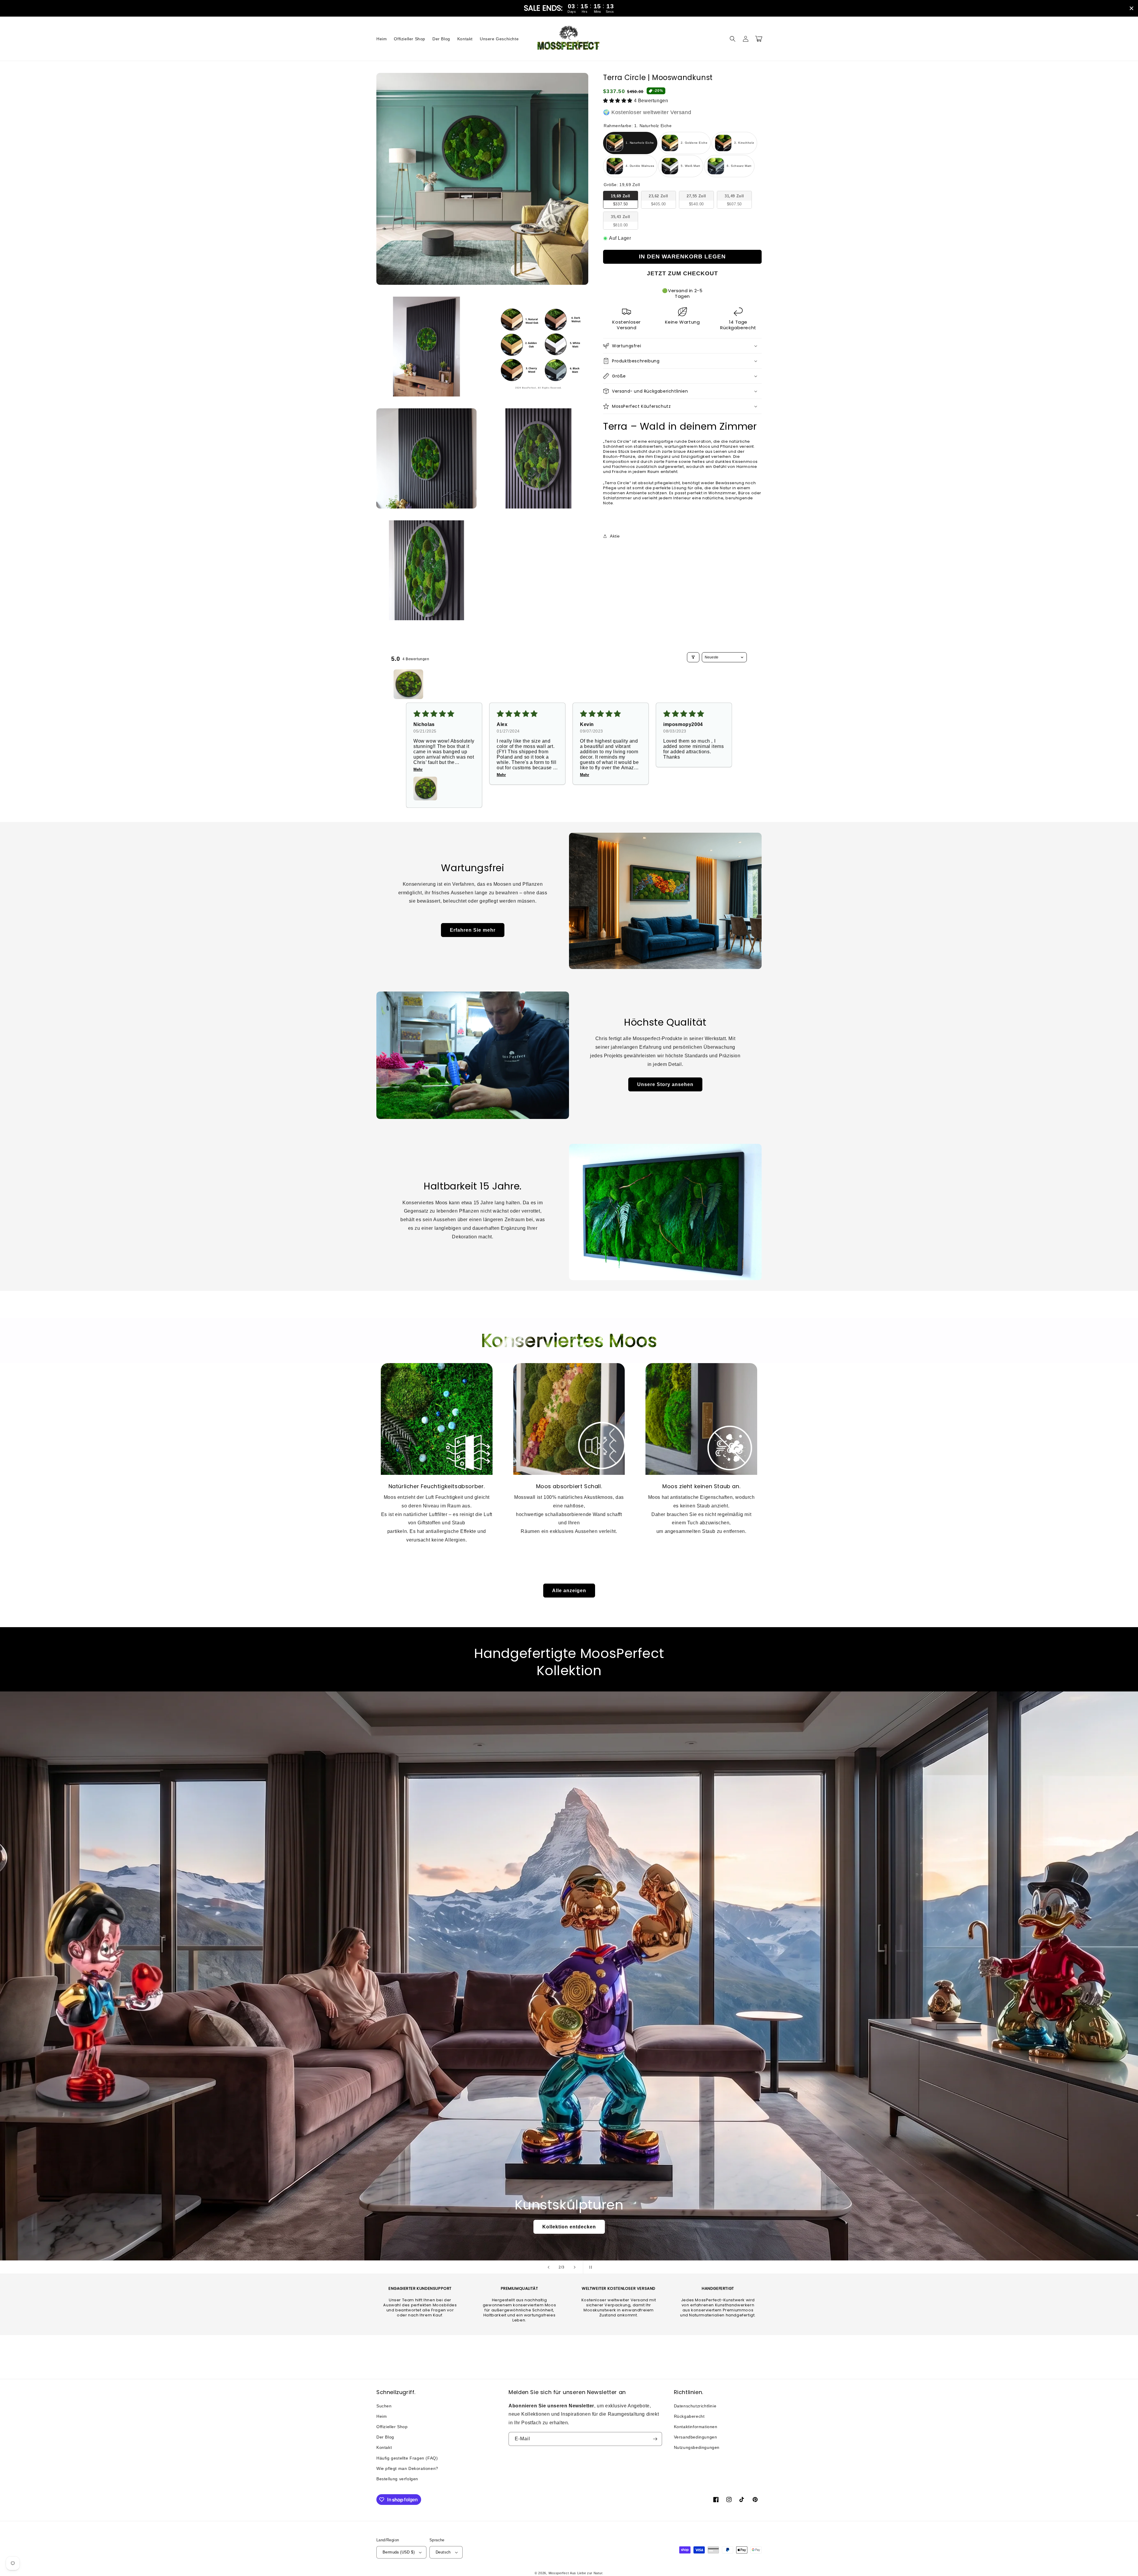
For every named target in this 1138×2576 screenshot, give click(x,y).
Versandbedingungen (696, 2437)
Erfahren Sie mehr (473, 930)
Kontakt (384, 2447)
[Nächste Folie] (575, 2267)
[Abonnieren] (655, 2439)
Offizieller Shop (392, 2427)
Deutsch (443, 2552)
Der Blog (385, 2437)
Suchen (384, 2406)
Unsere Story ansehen (665, 1084)
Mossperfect (559, 2573)
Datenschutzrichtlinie (695, 2406)
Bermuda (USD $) (399, 2552)
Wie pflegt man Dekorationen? (407, 2468)
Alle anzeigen (569, 1591)
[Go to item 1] (408, 684)
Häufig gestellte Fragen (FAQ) (407, 2458)
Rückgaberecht (689, 2416)
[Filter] (693, 657)
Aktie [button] (615, 536)
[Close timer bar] (1131, 8)
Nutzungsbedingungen (697, 2447)
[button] (733, 39)
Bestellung (569, 2227)
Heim (382, 2416)
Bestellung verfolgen (397, 2479)
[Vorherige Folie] (549, 2267)
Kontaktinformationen (696, 2427)
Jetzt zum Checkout (683, 273)
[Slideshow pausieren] (589, 2267)
